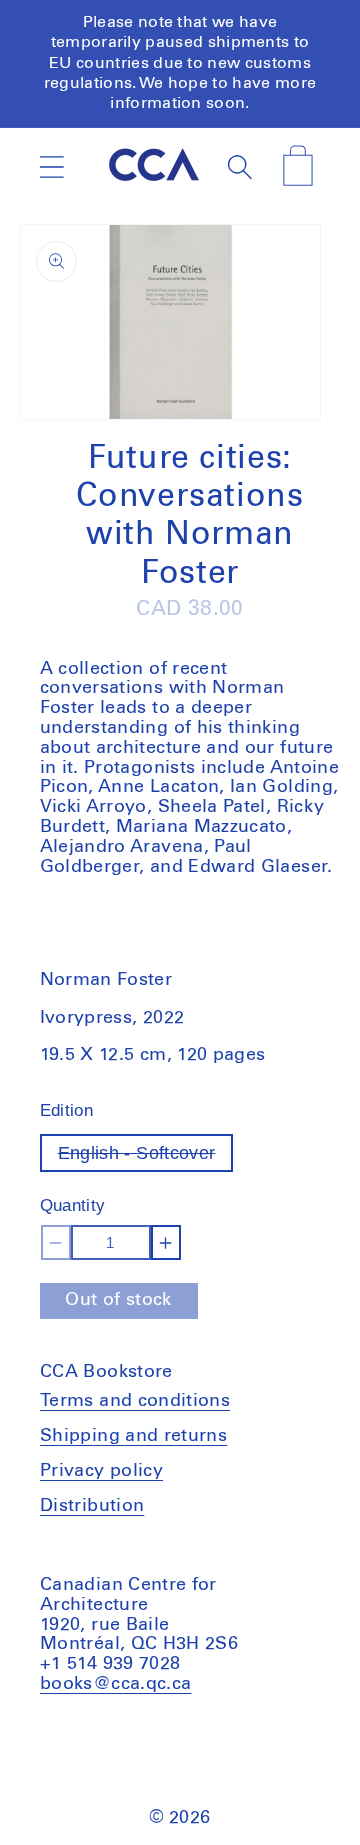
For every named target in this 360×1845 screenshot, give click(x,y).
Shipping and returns (133, 1436)
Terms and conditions (135, 1401)
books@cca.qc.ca (115, 1684)
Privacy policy (101, 1471)
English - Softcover (146, 1157)
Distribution (92, 1506)
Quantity (73, 1205)
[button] (51, 166)
